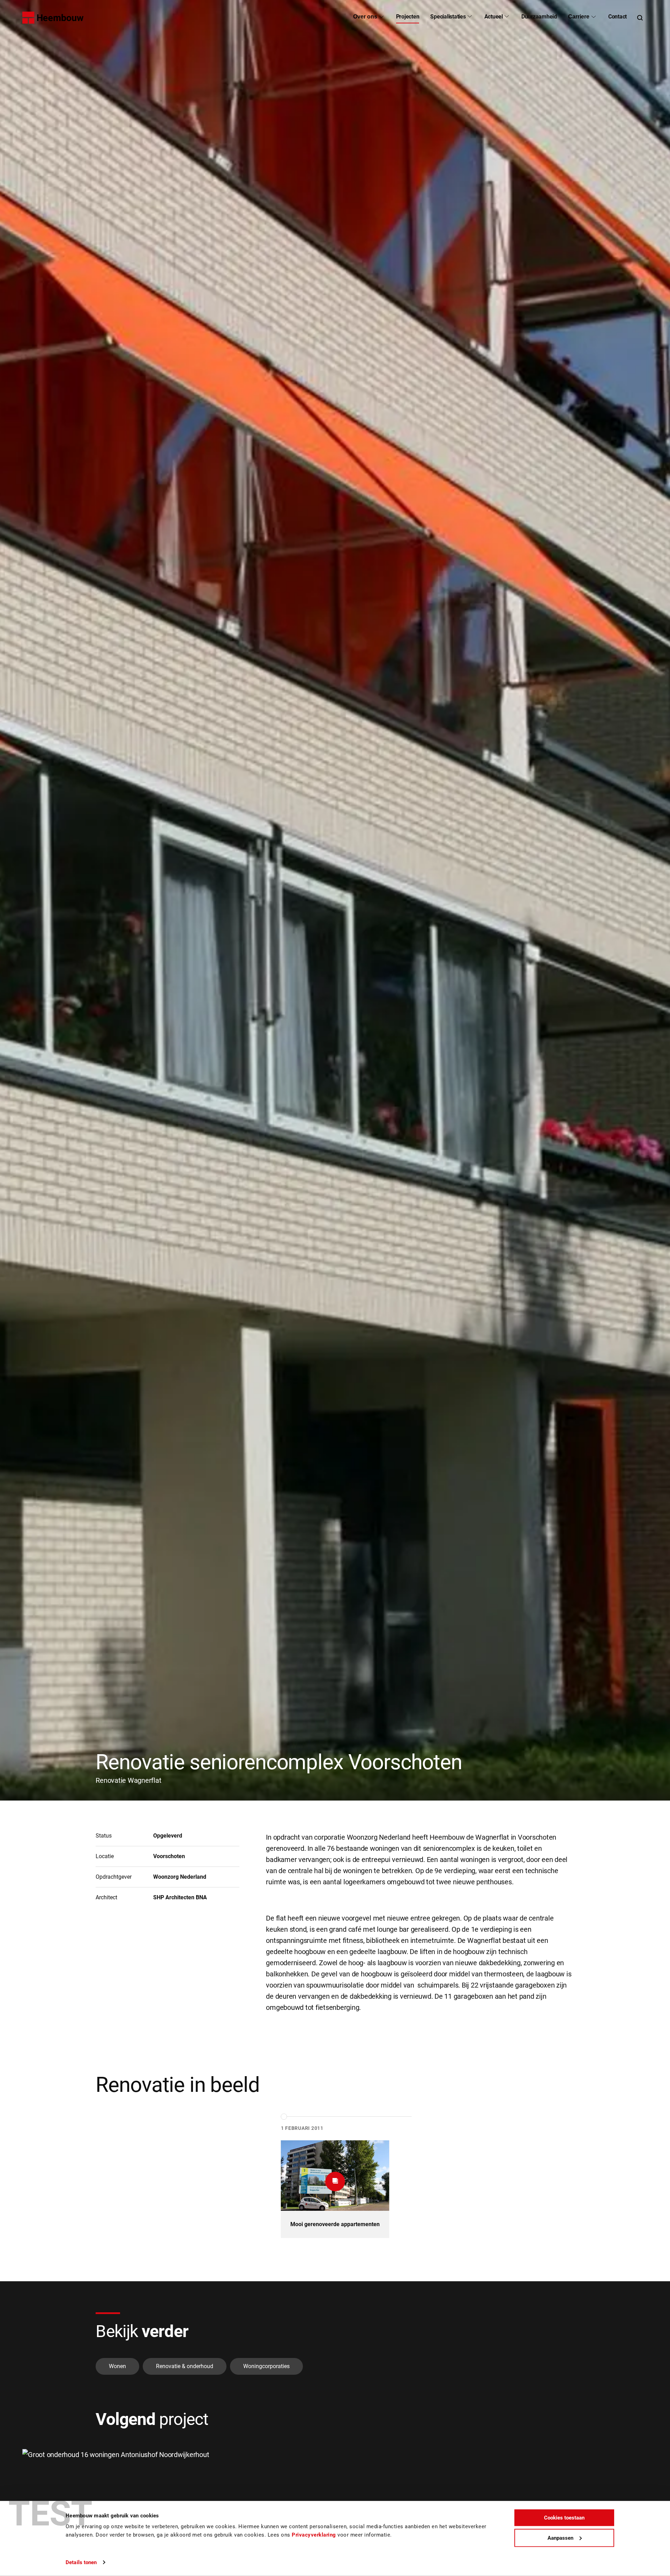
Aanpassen (560, 2538)
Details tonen (81, 2562)
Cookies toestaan (564, 2518)
